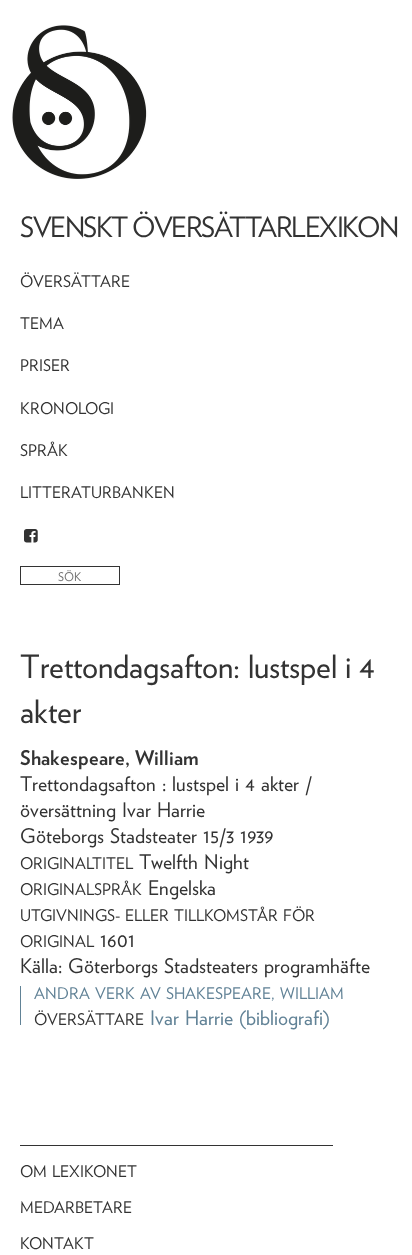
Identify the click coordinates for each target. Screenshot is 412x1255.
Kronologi (67, 408)
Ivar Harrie (191, 1018)
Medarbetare (76, 1207)
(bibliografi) (284, 1018)
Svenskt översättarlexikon (209, 227)
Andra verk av (189, 993)
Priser (45, 365)
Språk (44, 450)
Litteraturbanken (97, 492)
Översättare (75, 281)
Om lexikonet (78, 1171)
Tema (42, 323)
